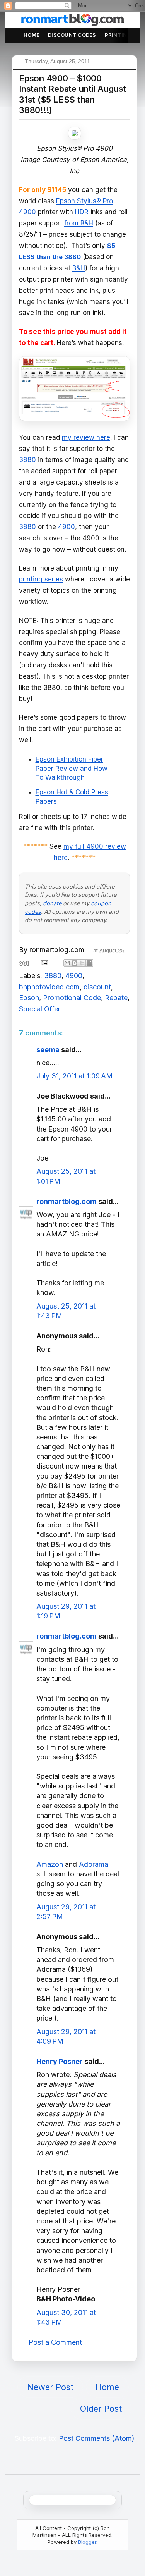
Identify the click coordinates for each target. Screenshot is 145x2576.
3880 (27, 460)
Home (32, 35)
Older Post (101, 2409)
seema (48, 1050)
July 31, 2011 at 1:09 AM (74, 1076)
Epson (29, 998)
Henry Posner (60, 2061)
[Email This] (67, 963)
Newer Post (50, 2387)
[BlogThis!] (75, 963)
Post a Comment (55, 2342)
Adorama (94, 1864)
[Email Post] (44, 962)
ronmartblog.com (67, 1201)
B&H (79, 268)
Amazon (50, 1864)
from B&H (79, 223)
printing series (41, 579)
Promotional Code (72, 998)
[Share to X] (82, 963)
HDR (82, 212)
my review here (86, 437)
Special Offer (40, 1009)
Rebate (116, 998)
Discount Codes (72, 35)
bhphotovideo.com (49, 987)
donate (52, 903)
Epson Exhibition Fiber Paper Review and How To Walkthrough (72, 769)
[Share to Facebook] (89, 963)
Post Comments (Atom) (97, 2438)
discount (97, 987)
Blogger (87, 2542)
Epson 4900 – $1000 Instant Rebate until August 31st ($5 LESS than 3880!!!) (72, 94)
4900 (67, 527)
